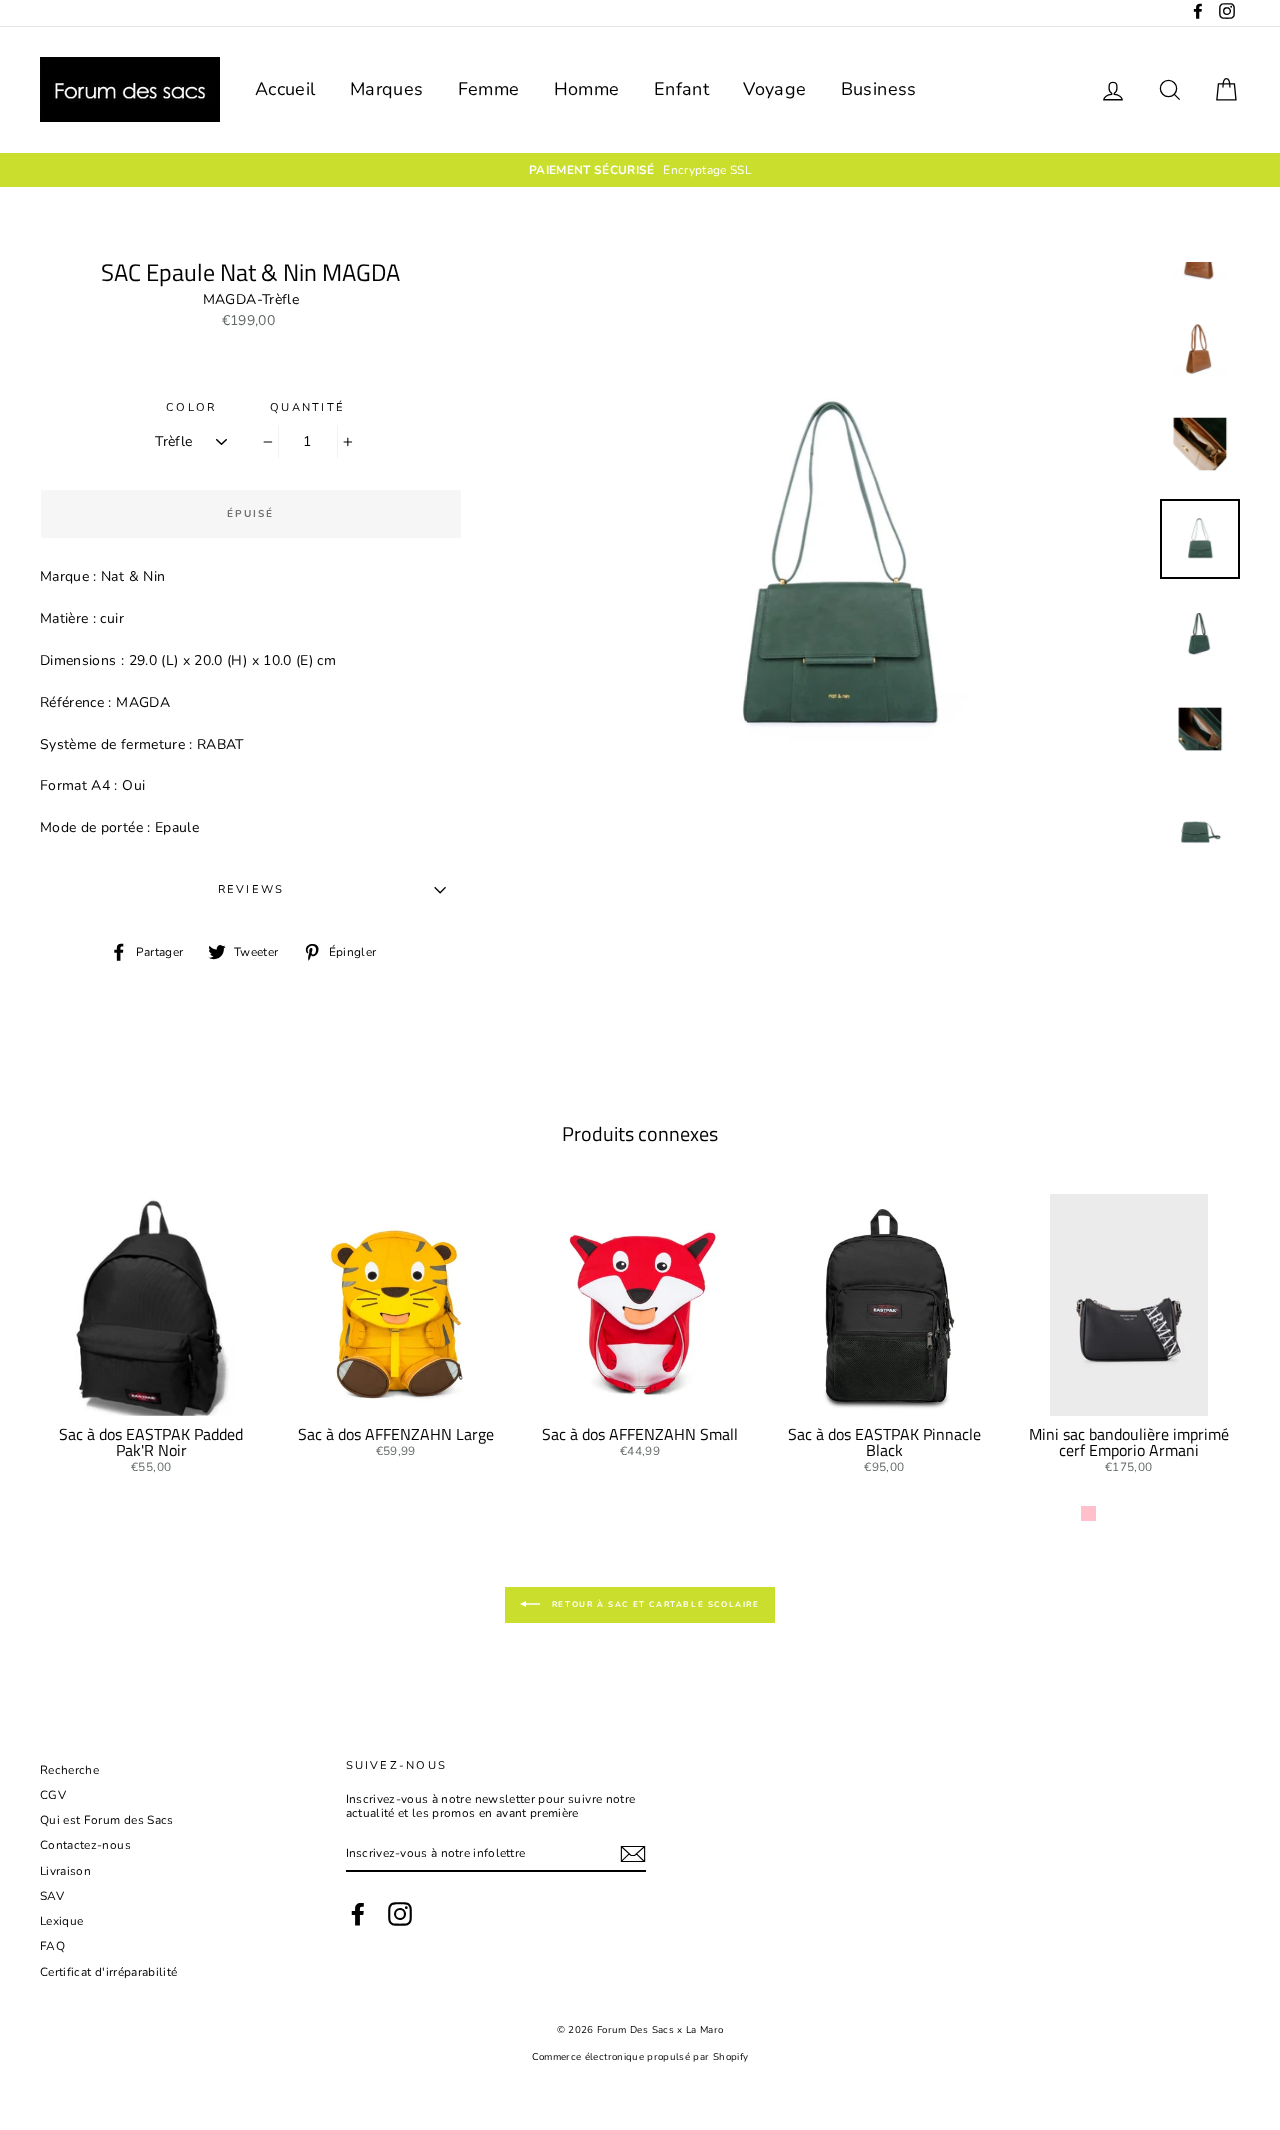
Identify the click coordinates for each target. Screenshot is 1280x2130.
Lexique (61, 1921)
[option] (837, 570)
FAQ (52, 1946)
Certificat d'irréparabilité (108, 1972)
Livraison (65, 1871)
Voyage (774, 89)
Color (191, 407)
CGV (53, 1795)
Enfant (681, 89)
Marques (386, 89)
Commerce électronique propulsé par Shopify (640, 2056)
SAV (52, 1896)
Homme (587, 89)
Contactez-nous (85, 1845)
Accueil (285, 89)
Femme (489, 89)
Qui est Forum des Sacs (107, 1820)
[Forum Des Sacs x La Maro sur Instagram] (400, 1914)
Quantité (307, 407)
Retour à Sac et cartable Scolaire (653, 1603)
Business (879, 89)
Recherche (69, 1770)
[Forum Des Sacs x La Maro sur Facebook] (358, 1914)
